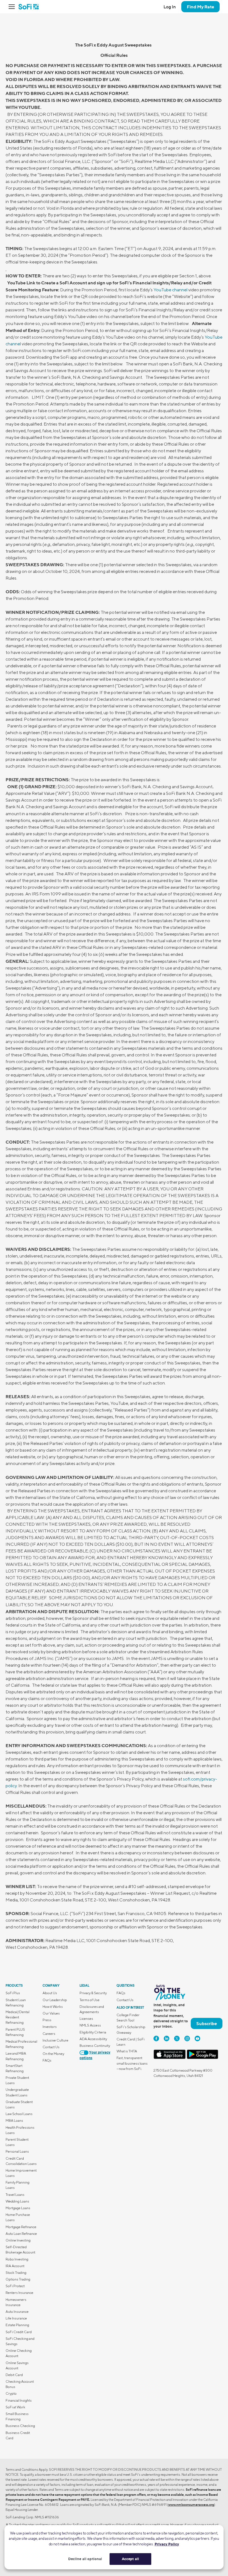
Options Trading (18, 2279)
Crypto (11, 2393)
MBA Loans (14, 2120)
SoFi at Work (15, 2407)
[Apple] (170, 2058)
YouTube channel (170, 290)
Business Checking (20, 2426)
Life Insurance (16, 2318)
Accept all (130, 2559)
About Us (50, 1993)
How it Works (53, 2007)
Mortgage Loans (18, 2208)
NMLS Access (90, 2025)
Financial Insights (19, 2400)
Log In (170, 7)
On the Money (53, 2054)
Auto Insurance (17, 2312)
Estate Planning (17, 2325)
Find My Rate (200, 7)
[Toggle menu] (13, 7)
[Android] (202, 2058)
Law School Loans (19, 2114)
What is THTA (127, 2051)
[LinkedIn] (167, 2038)
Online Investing (18, 2240)
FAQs (47, 2060)
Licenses (86, 2019)
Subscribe (207, 2023)
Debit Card (14, 2375)
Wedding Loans (17, 2201)
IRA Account (15, 2266)
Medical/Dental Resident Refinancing (18, 2017)
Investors (50, 2027)
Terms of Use (90, 2000)
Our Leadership (55, 2000)
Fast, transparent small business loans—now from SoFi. (132, 2063)
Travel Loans (15, 2195)
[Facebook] (156, 2038)
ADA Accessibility (93, 2039)
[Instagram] (187, 2038)
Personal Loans (17, 2151)
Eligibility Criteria (93, 2032)
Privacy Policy (167, 2544)
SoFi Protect (15, 2286)
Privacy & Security (93, 1993)
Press (47, 2020)
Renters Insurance (19, 2293)
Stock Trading (16, 2273)
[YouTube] (197, 2038)
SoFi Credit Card (19, 2332)
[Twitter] (177, 2038)
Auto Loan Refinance (21, 2234)
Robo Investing (17, 2259)
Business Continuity (95, 2046)
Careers (49, 2034)
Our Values (51, 2013)
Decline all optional (85, 2559)
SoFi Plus (13, 1993)
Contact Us (51, 2047)
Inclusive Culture (55, 2040)
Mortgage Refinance (21, 2227)
